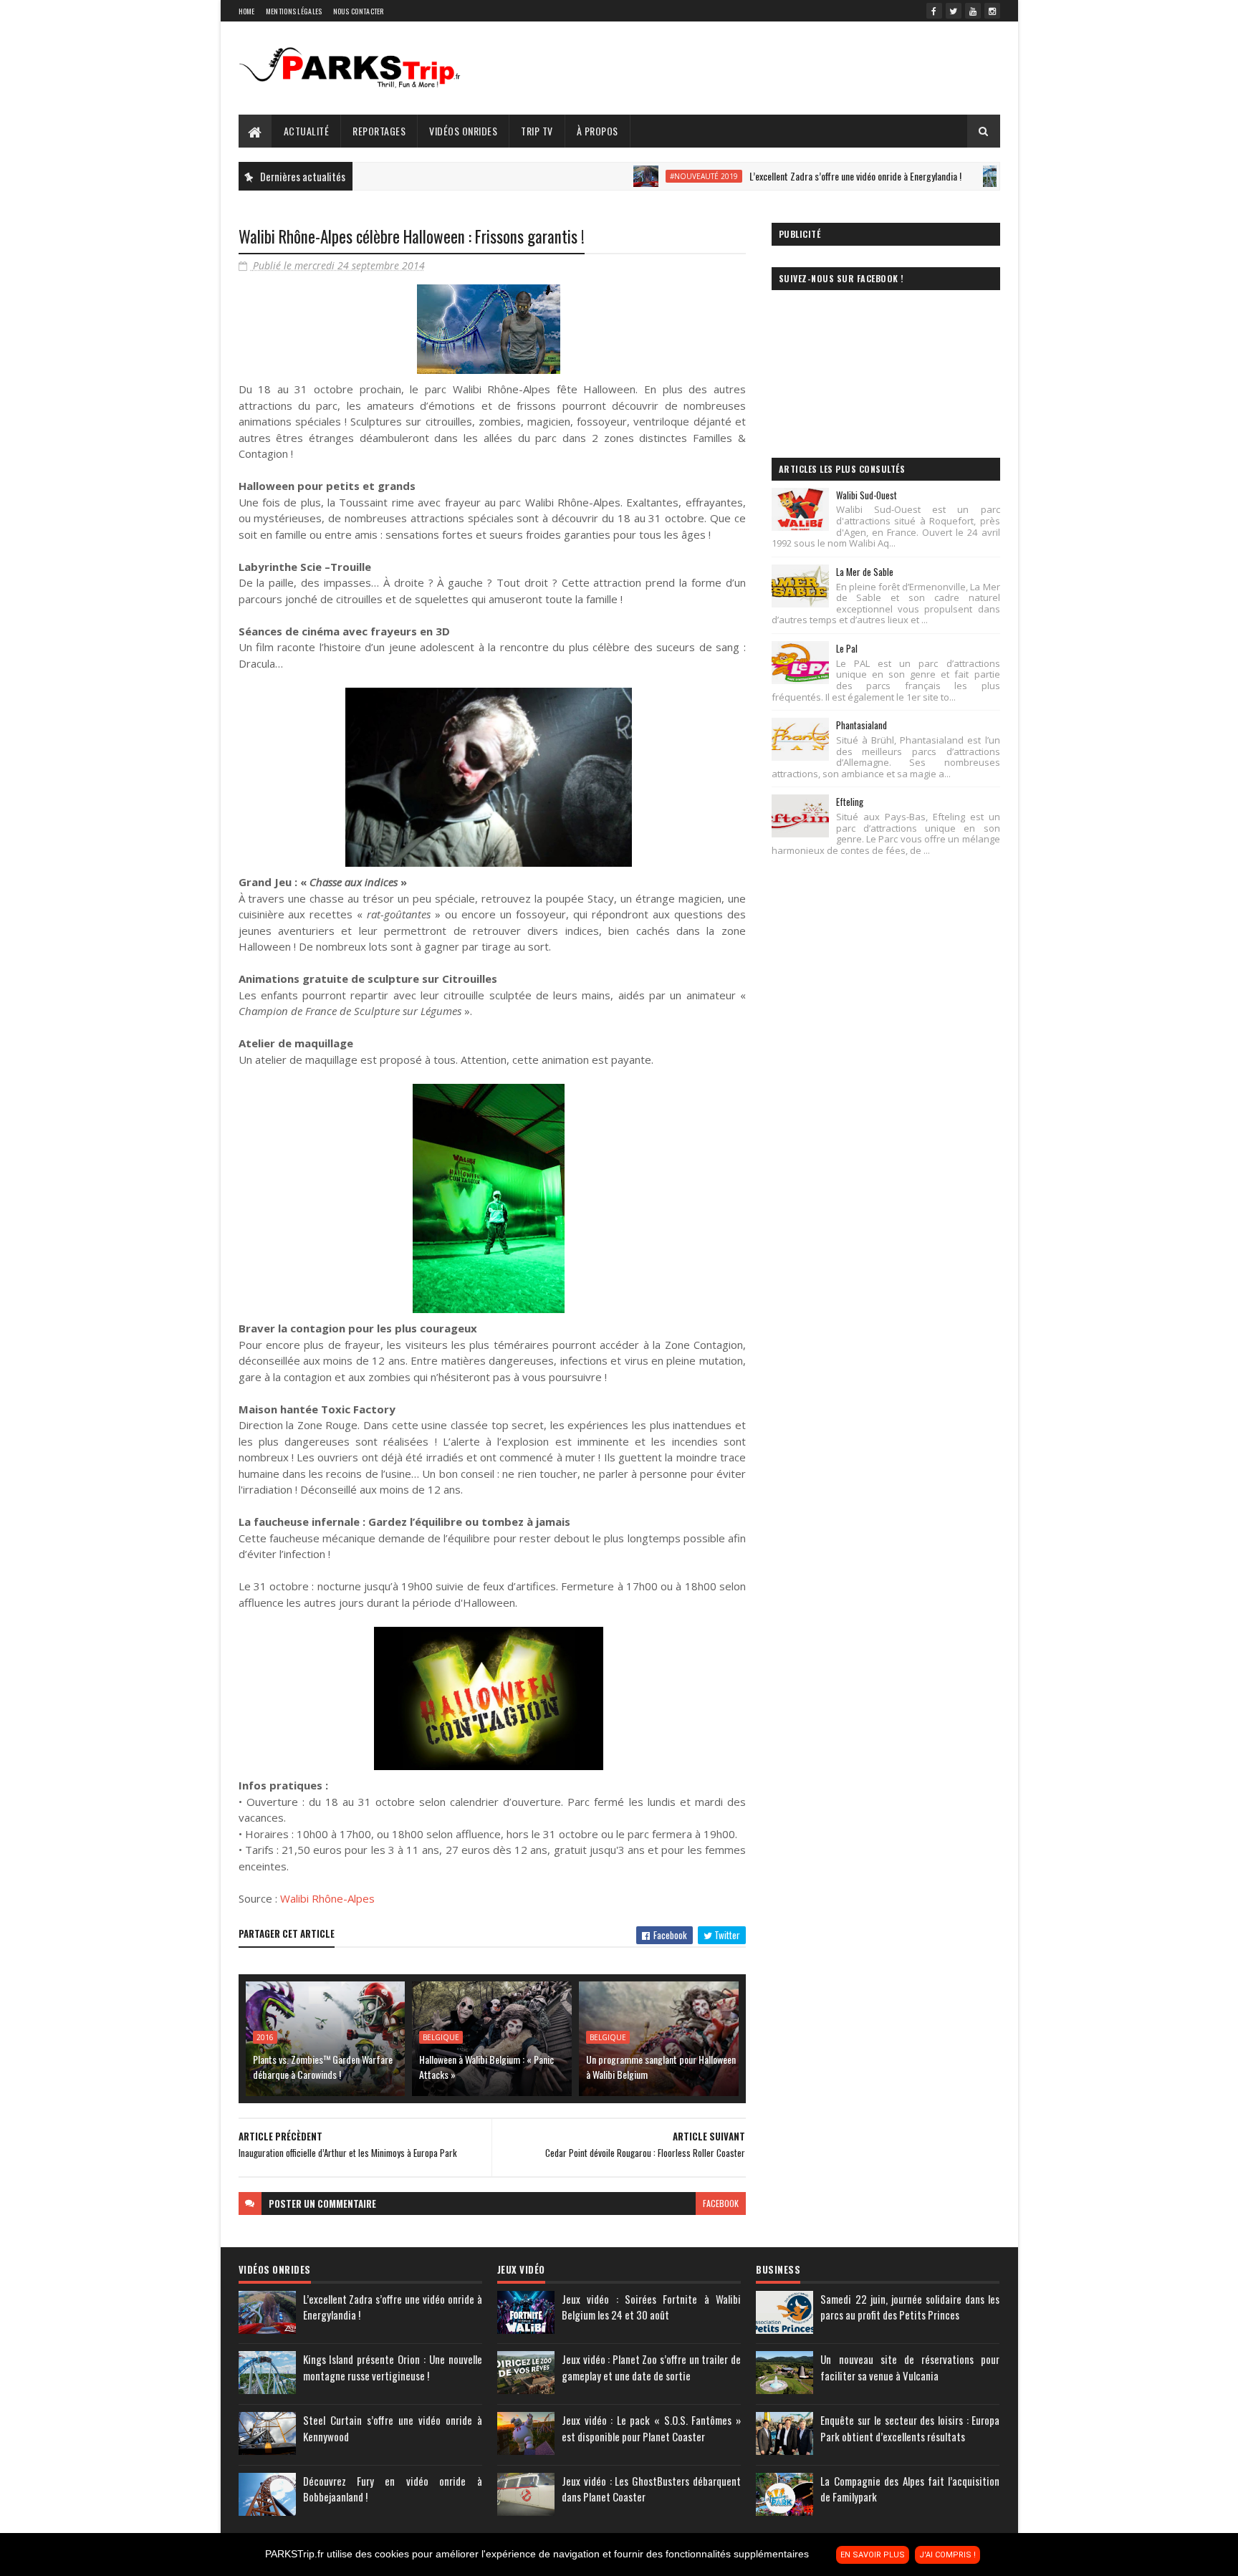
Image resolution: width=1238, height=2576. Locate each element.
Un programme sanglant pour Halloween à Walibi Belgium (661, 2067)
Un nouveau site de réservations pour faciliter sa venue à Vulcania (910, 2367)
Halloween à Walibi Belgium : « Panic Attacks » (486, 2067)
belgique (441, 2037)
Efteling (850, 802)
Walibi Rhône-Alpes (327, 1898)
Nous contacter (359, 11)
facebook (721, 2203)
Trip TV (537, 131)
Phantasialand (862, 725)
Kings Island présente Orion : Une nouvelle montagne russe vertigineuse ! (393, 2367)
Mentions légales (294, 11)
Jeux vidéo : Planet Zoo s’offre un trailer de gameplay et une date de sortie (651, 2367)
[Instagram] (992, 11)
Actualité (307, 131)
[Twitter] (954, 11)
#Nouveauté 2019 (631, 176)
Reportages (379, 131)
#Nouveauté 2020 (980, 176)
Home (247, 11)
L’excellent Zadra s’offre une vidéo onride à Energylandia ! (782, 176)
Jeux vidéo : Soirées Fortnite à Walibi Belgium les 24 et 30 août (651, 2307)
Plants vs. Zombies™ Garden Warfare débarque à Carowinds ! (323, 2067)
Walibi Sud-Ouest (867, 495)
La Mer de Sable (865, 572)
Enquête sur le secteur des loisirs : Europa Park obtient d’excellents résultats (910, 2428)
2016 (265, 2037)
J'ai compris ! (947, 2555)
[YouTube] (973, 11)
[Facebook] (934, 11)
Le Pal (847, 648)
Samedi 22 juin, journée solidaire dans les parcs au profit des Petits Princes (910, 2307)
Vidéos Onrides (463, 131)
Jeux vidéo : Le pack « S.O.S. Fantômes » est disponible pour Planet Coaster (651, 2428)
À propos (598, 131)
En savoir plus (873, 2555)
